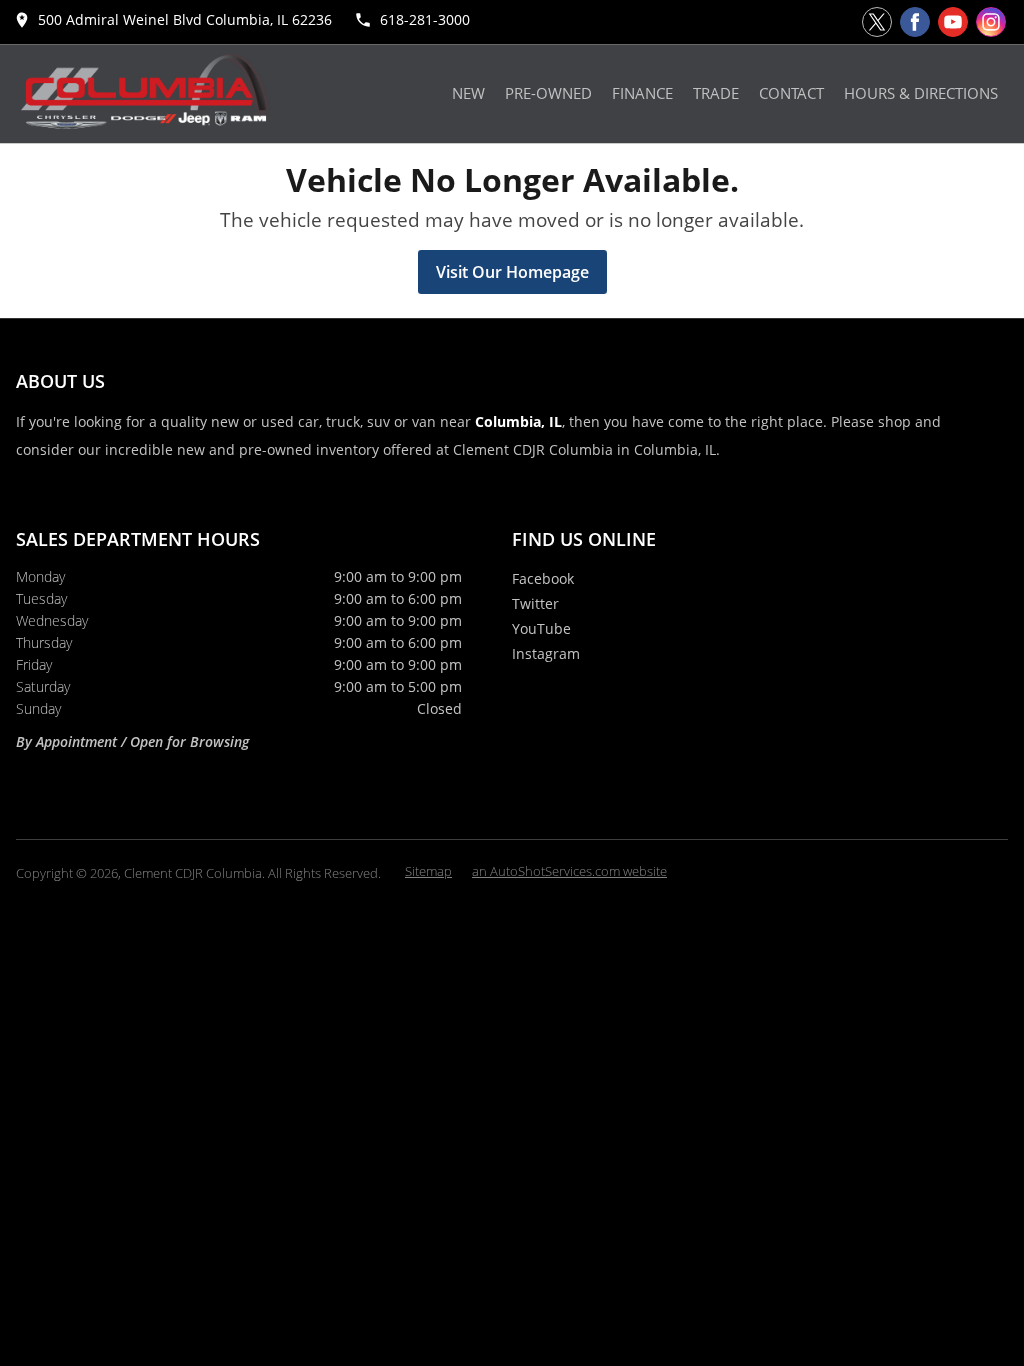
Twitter (535, 603)
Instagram (546, 653)
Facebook (543, 578)
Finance (642, 93)
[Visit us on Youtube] (953, 22)
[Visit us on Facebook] (915, 22)
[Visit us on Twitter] (877, 22)
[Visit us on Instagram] (991, 22)
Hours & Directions (921, 93)
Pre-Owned (548, 93)
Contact (791, 93)
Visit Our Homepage (512, 272)
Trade (716, 93)
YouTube (541, 628)
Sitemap (428, 871)
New (468, 93)
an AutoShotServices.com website (569, 871)
